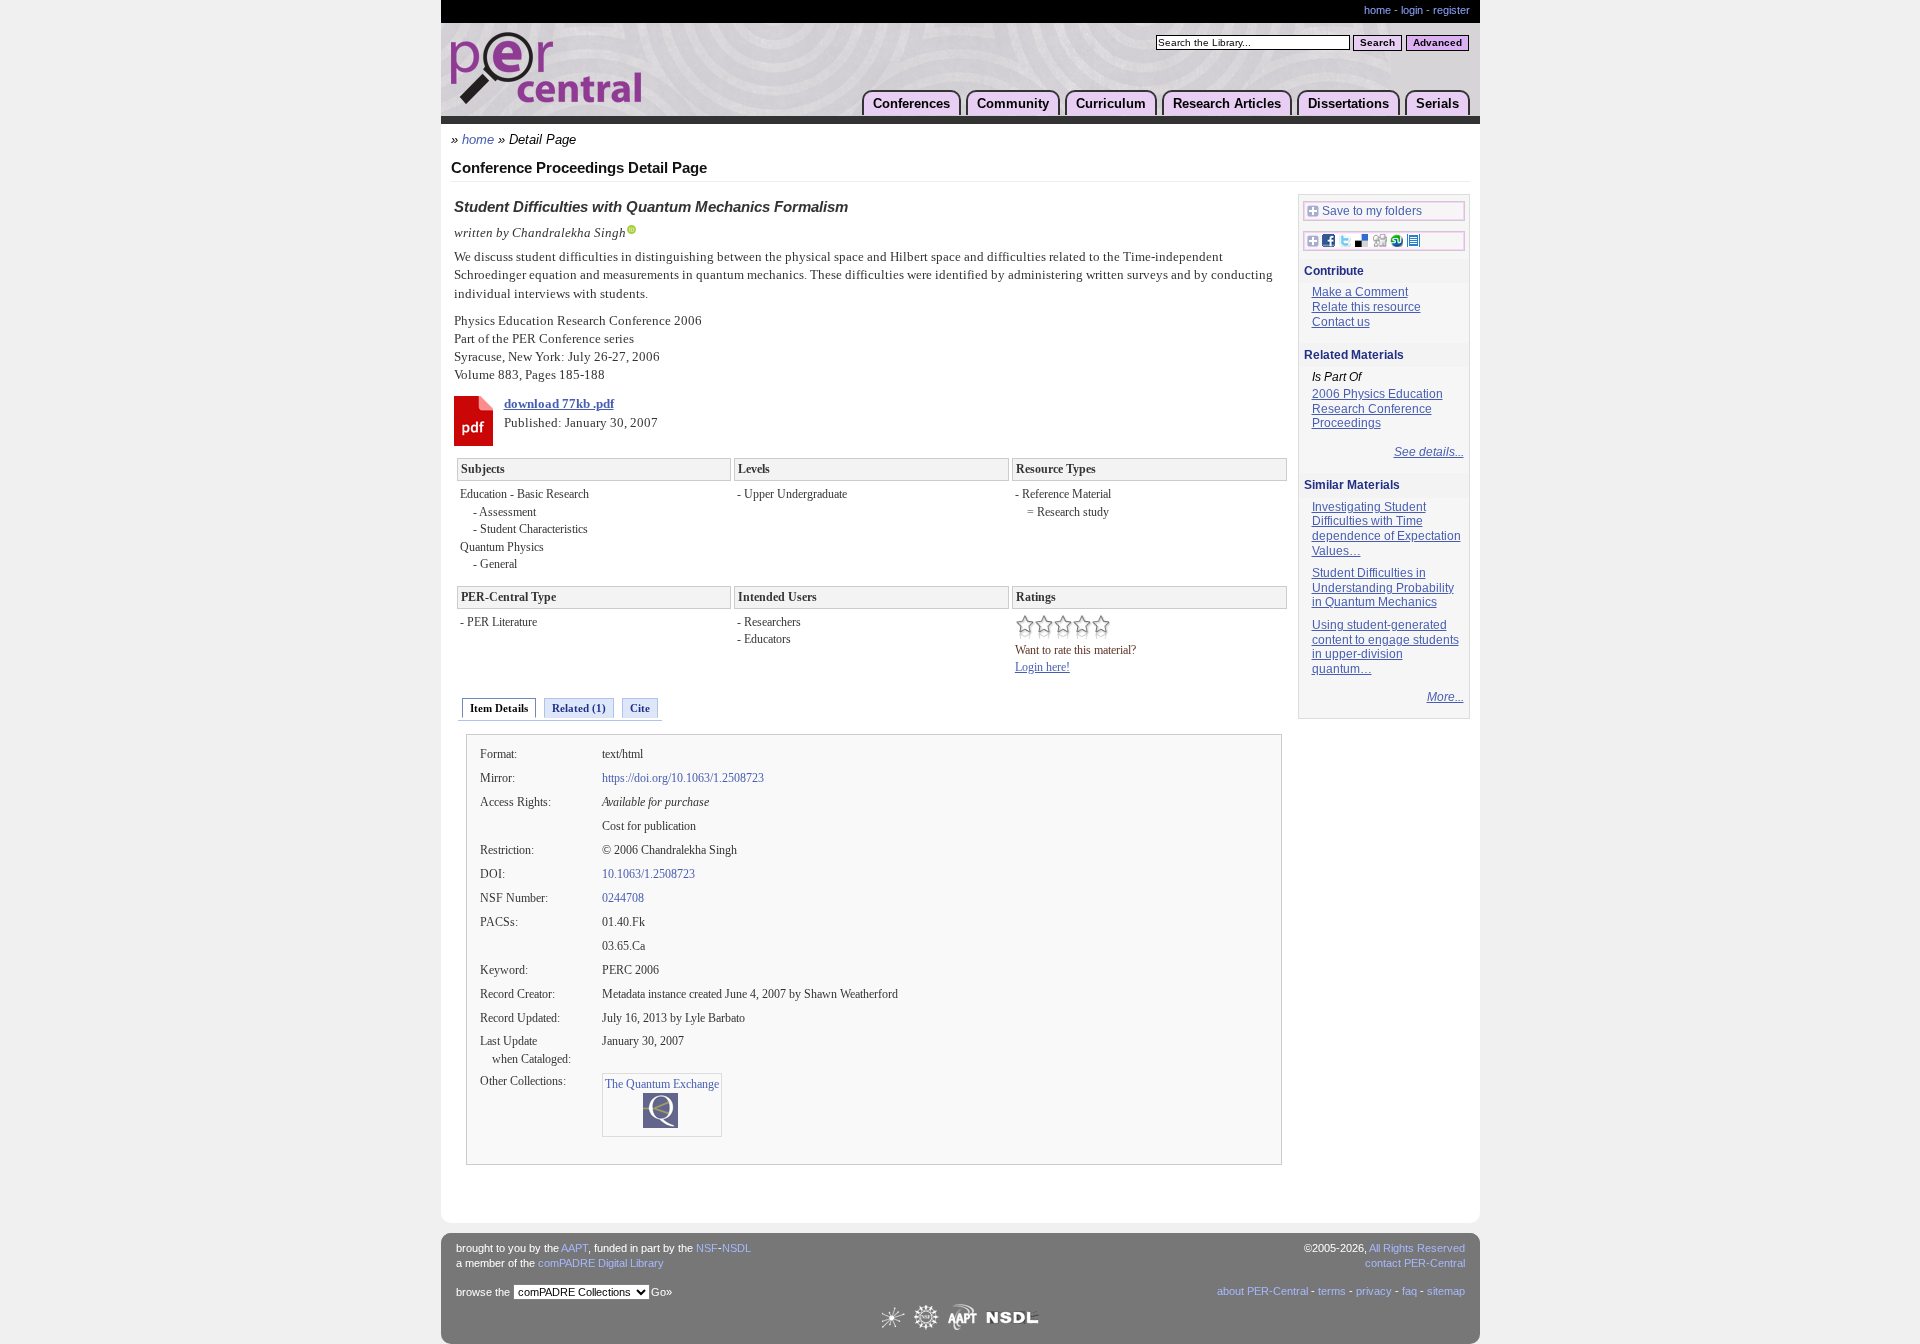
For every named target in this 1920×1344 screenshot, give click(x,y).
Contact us (1341, 322)
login (1412, 10)
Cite (640, 708)
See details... (1429, 452)
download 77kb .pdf (559, 404)
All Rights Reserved (1417, 1248)
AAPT (574, 1248)
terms (1332, 1291)
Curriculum (1111, 103)
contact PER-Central (1415, 1263)
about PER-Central (1262, 1291)
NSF (707, 1248)
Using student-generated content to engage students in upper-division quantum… (1385, 647)
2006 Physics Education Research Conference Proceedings (1377, 408)
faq (1409, 1291)
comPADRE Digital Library (601, 1263)
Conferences (911, 103)
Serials (1437, 103)
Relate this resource (1366, 307)
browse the (483, 1292)
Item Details (499, 708)
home (1377, 10)
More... (1445, 697)
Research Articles (1227, 103)
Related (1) (579, 708)
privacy (1374, 1291)
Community (1013, 103)
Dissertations (1348, 103)
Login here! (1042, 667)
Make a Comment (1360, 292)
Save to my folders (1372, 211)
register (1451, 10)
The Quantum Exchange (662, 1084)
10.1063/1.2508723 (648, 874)
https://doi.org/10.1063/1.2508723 (683, 778)
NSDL (736, 1248)
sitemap (1446, 1291)
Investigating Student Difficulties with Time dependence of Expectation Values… (1386, 529)
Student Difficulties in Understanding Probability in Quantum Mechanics (1383, 587)
